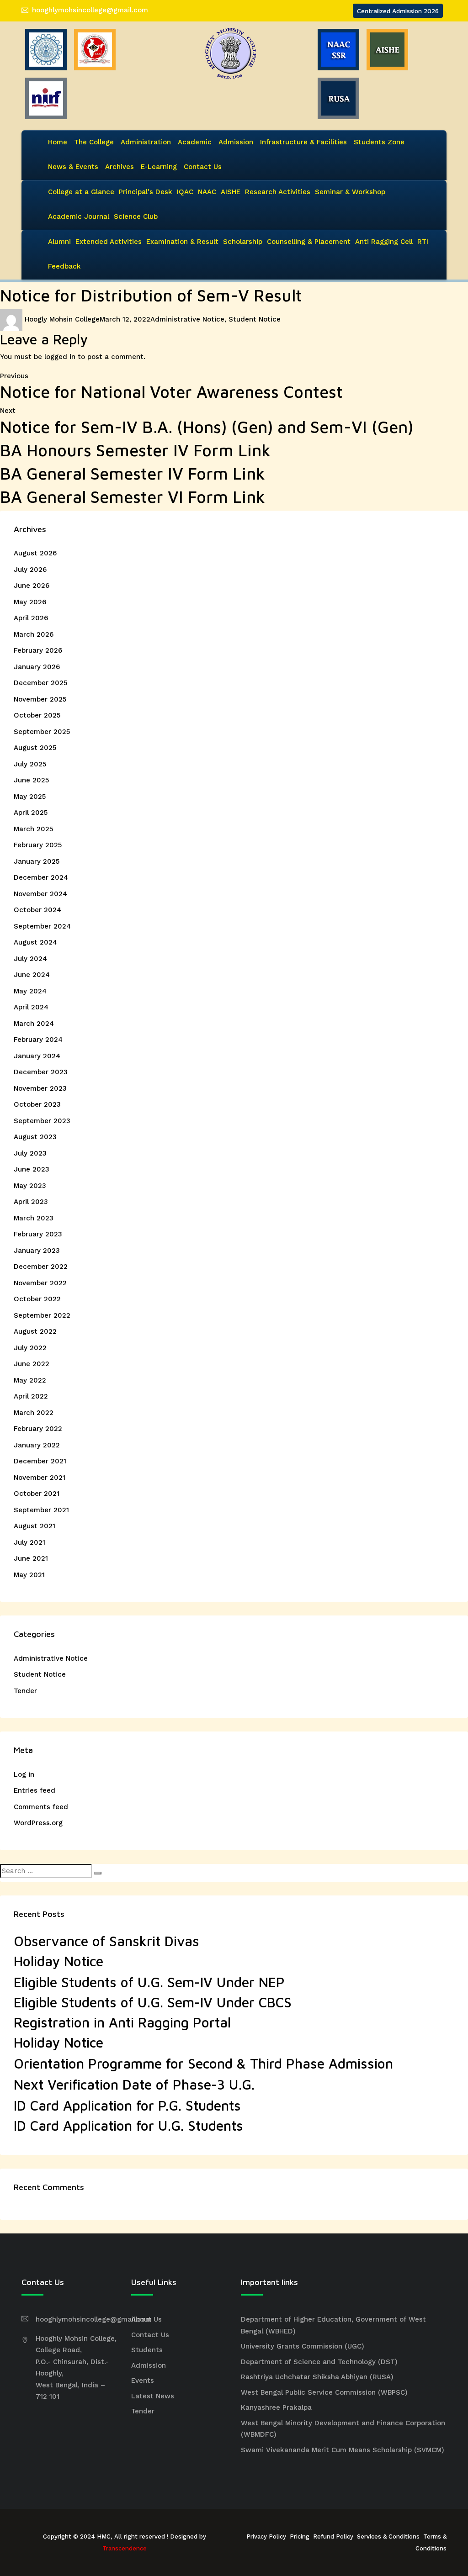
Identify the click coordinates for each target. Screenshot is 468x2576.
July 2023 (30, 1153)
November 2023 (40, 1088)
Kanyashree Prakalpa (276, 2407)
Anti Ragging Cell (384, 242)
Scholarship (243, 242)
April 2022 (31, 1396)
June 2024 (32, 975)
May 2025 (30, 797)
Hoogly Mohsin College (62, 319)
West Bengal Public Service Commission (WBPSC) (324, 2392)
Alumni (59, 242)
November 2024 (40, 894)
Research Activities (278, 192)
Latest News (153, 2396)
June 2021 (31, 1558)
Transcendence (125, 2548)
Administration (146, 142)
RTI (423, 242)
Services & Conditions (388, 2536)
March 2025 (33, 829)
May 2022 (30, 1380)
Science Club (136, 216)
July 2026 (30, 570)
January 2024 (37, 1056)
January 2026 (37, 667)
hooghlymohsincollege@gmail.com (90, 10)
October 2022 (37, 1299)
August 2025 (35, 748)
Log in (24, 1774)
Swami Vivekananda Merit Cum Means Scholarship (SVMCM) (343, 2450)
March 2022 (34, 1413)
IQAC (185, 192)
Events (143, 2381)
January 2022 (37, 1445)
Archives (120, 167)
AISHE (231, 192)
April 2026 (31, 618)
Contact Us (203, 167)
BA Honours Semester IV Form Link (135, 450)
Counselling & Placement (309, 242)
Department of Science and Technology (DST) (319, 2362)
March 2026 (34, 634)
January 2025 (37, 861)
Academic (195, 142)
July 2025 (30, 764)
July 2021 (29, 1542)
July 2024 (30, 959)
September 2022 (42, 1315)
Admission (236, 142)
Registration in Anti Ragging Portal (122, 2022)
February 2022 (38, 1429)
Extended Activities (109, 242)
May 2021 (29, 1575)
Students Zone (379, 142)
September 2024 (42, 926)
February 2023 (38, 1234)
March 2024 (34, 1024)
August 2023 (35, 1137)
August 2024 (35, 942)
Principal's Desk (146, 192)
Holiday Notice (58, 1961)
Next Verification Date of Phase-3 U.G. (134, 2084)
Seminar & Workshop (350, 192)
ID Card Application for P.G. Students (127, 2105)
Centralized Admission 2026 (398, 11)
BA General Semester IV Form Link (133, 473)
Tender (25, 1691)
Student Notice (255, 319)
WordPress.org (38, 1823)
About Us (146, 2319)
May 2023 (30, 1186)
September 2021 (41, 1510)
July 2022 (30, 1348)
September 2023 (42, 1121)
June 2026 (32, 586)
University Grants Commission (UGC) (303, 2346)
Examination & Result (182, 242)
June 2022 (32, 1364)
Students (147, 2350)
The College (94, 142)
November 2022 (40, 1283)
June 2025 (31, 780)
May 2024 (30, 991)
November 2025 (40, 699)
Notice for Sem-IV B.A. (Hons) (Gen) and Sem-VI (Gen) (207, 427)
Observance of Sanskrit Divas (106, 1941)
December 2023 (41, 1072)
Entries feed (35, 1790)
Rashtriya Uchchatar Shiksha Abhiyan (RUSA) (317, 2377)
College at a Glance (81, 192)
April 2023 (31, 1202)
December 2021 (40, 1461)
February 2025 (38, 845)
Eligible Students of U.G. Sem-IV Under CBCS (153, 2002)
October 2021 (37, 1494)
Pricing (300, 2536)
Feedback (64, 266)
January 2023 (37, 1251)
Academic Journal (79, 216)
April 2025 (31, 813)
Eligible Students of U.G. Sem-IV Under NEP (149, 1982)
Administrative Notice (187, 319)
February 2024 (38, 1040)
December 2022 (41, 1267)
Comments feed (41, 1807)
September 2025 (42, 732)
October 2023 (37, 1104)
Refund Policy (333, 2536)
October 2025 (37, 715)
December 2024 (41, 877)
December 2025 (40, 683)
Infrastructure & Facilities (303, 142)
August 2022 (35, 1331)
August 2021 (35, 1526)
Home (58, 142)
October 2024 (37, 910)
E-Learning (159, 167)
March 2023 (34, 1218)
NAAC (207, 192)
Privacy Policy (266, 2536)
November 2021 (40, 1478)
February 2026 (38, 650)
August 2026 (35, 553)
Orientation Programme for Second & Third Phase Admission (203, 2063)
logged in (60, 357)
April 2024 (31, 1007)
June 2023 (32, 1169)
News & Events (73, 167)
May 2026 (30, 602)
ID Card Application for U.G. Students (128, 2125)
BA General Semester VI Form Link (133, 497)
